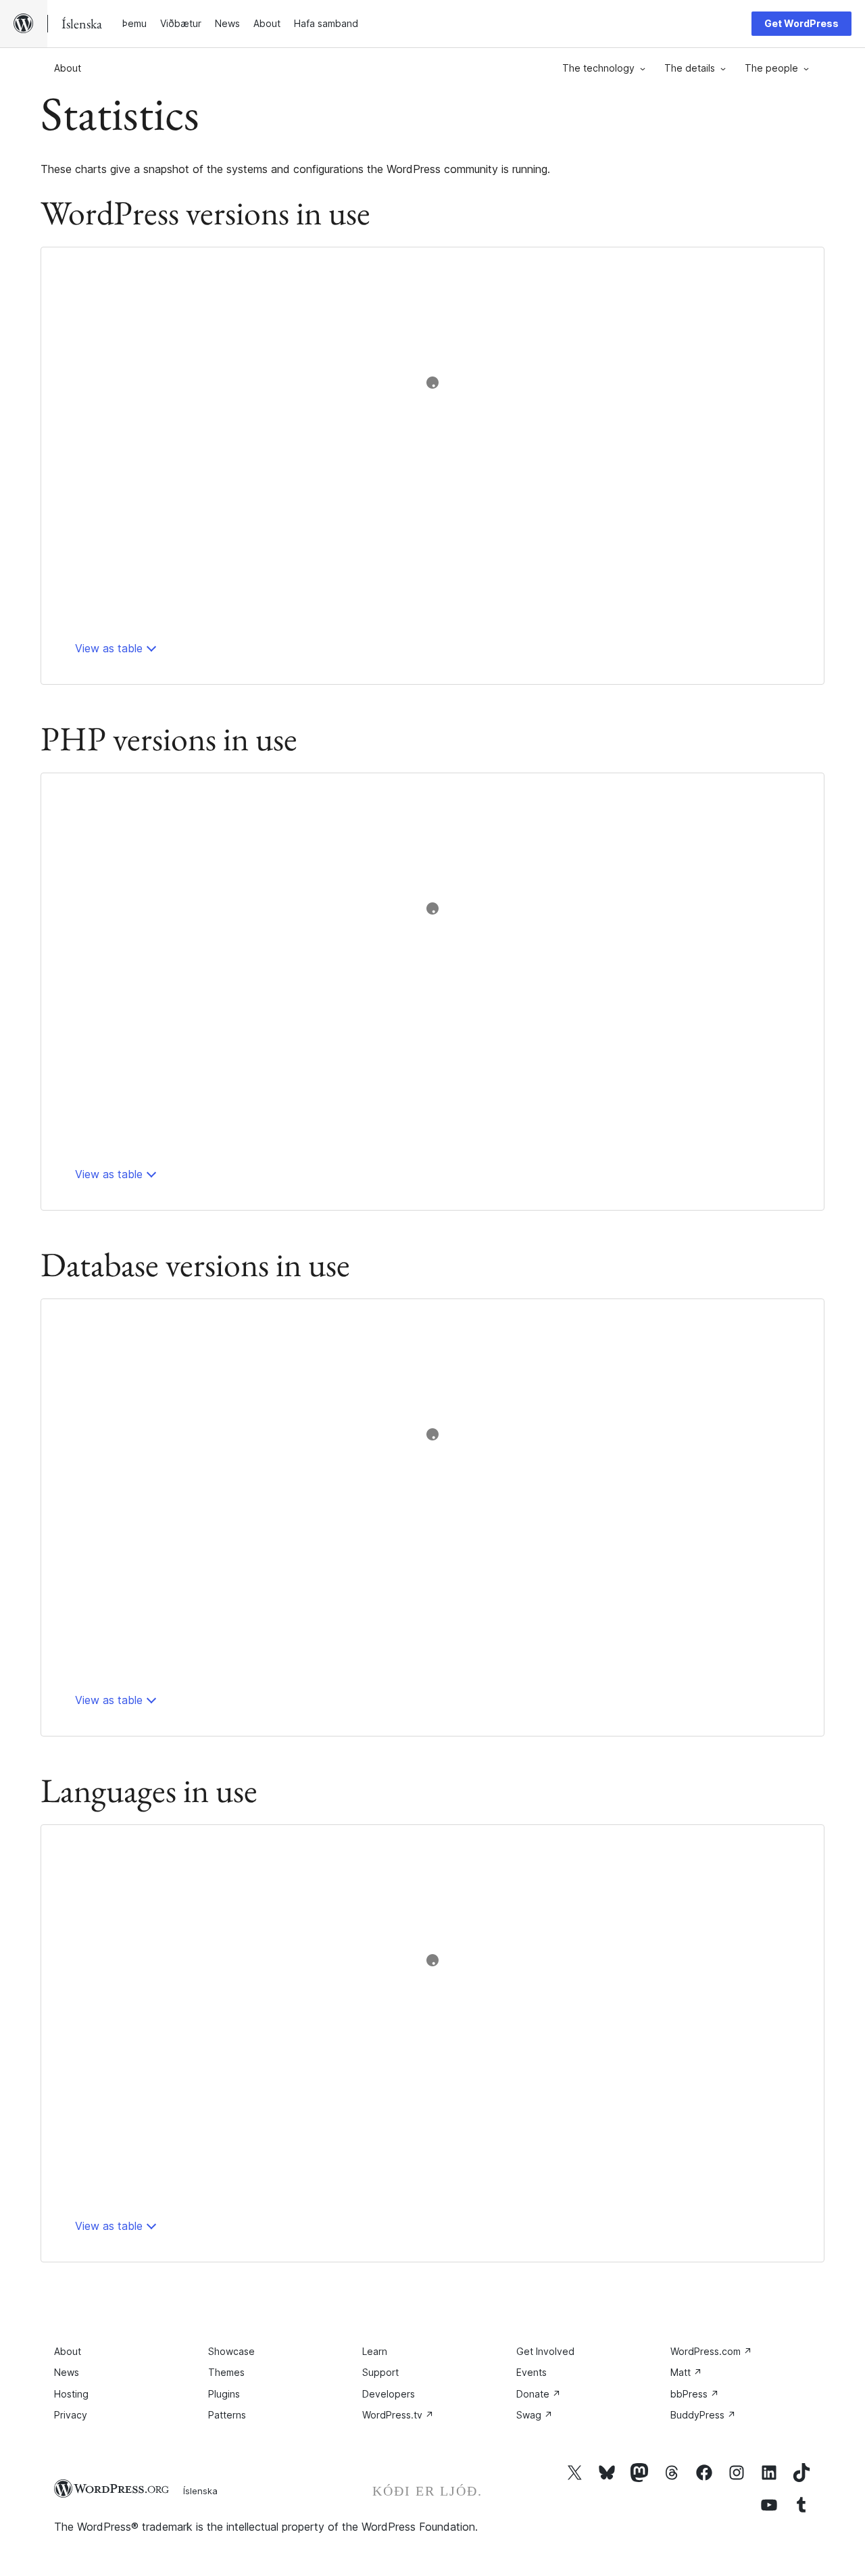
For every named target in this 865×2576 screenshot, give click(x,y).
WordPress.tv (398, 2415)
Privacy (71, 2415)
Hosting (71, 2394)
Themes (226, 2372)
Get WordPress (801, 23)
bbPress (695, 2394)
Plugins (224, 2394)
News (67, 2372)
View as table (109, 648)
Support (380, 2372)
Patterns (227, 2415)
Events (532, 2372)
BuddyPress (703, 2415)
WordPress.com (711, 2351)
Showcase (231, 2351)
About (68, 68)
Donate (539, 2394)
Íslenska (200, 2491)
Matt (686, 2372)
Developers (389, 2394)
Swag (535, 2415)
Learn (375, 2351)
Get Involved (545, 2351)
